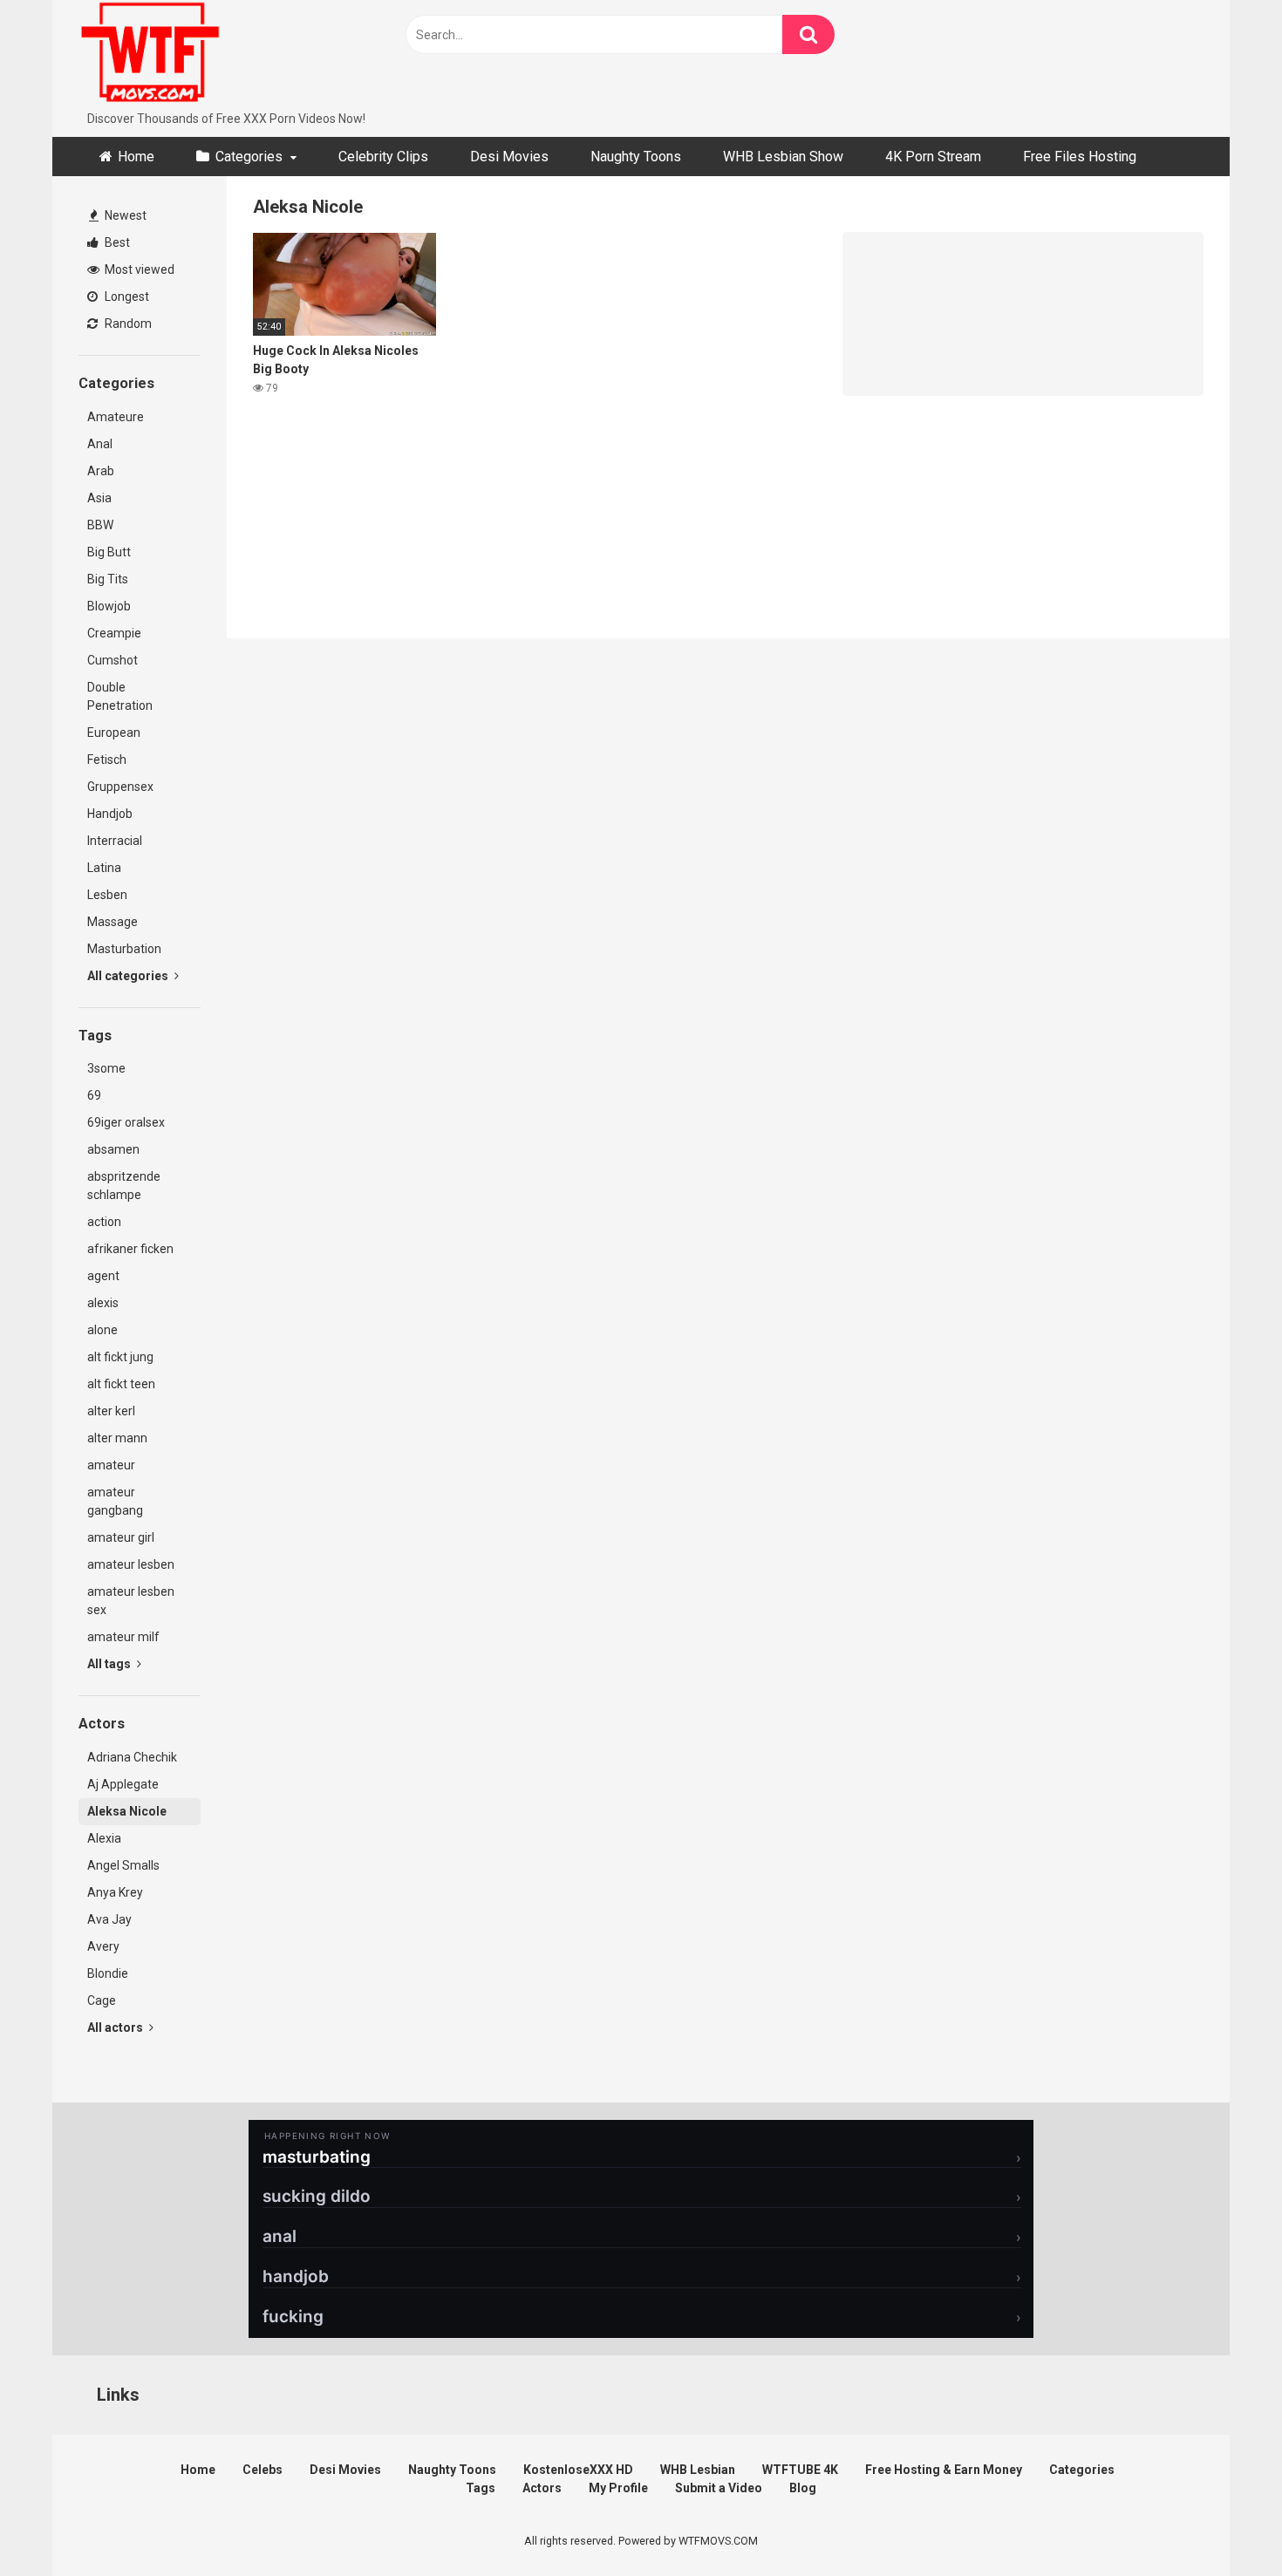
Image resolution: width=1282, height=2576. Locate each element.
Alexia (104, 1838)
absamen (113, 1149)
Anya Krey (115, 1892)
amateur (111, 1465)
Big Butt (109, 552)
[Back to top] (1224, 2523)
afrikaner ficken (130, 1249)
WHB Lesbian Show (783, 157)
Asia (99, 498)
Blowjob (109, 606)
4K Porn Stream (933, 157)
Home (136, 157)
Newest (124, 215)
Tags (481, 2488)
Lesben (107, 895)
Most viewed (138, 269)
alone (102, 1330)
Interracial (115, 841)
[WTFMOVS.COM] (150, 55)
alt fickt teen (121, 1384)
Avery (103, 1946)
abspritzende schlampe (124, 1186)
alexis (103, 1303)
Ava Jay (109, 1919)
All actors (116, 2027)
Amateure (116, 417)
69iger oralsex (126, 1122)
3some (106, 1068)
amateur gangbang (115, 1501)
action (104, 1222)
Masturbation (124, 949)
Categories (249, 157)
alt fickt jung (120, 1357)
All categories (129, 976)
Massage (113, 922)
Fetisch (107, 760)
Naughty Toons (636, 157)
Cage (102, 2000)
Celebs (263, 2470)
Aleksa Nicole (127, 1811)
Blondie (108, 1973)
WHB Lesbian (698, 2470)
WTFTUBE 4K (800, 2470)
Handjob (110, 814)
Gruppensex (120, 787)
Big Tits (108, 579)
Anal (100, 444)
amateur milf (123, 1637)
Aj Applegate (123, 1784)
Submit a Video (719, 2488)
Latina (104, 868)
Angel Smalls (123, 1865)
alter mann (117, 1438)
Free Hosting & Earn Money (944, 2470)
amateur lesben (131, 1564)
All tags (110, 1664)
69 (94, 1095)
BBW (100, 525)
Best (116, 242)
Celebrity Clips (383, 157)
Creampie (114, 633)
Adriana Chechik (132, 1757)
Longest (126, 296)
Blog (803, 2488)
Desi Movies (509, 157)
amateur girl (121, 1537)
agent (103, 1276)
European (114, 733)
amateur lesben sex (131, 1601)
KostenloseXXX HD (578, 2470)
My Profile (618, 2488)
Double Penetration (120, 696)
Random (127, 324)
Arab (101, 471)
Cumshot (113, 660)
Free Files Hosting (1080, 157)
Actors (542, 2488)
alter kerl (111, 1411)
